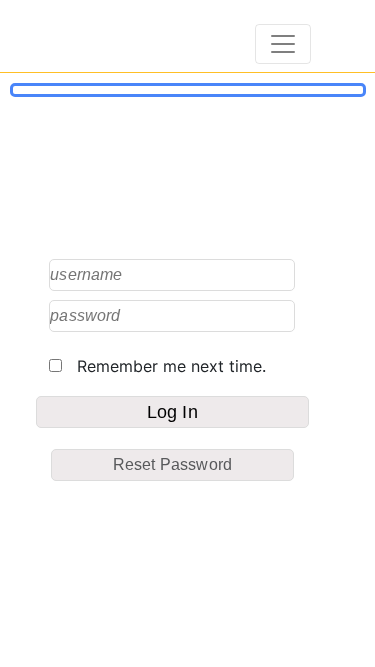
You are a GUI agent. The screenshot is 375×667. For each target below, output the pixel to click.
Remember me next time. (164, 366)
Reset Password (172, 464)
